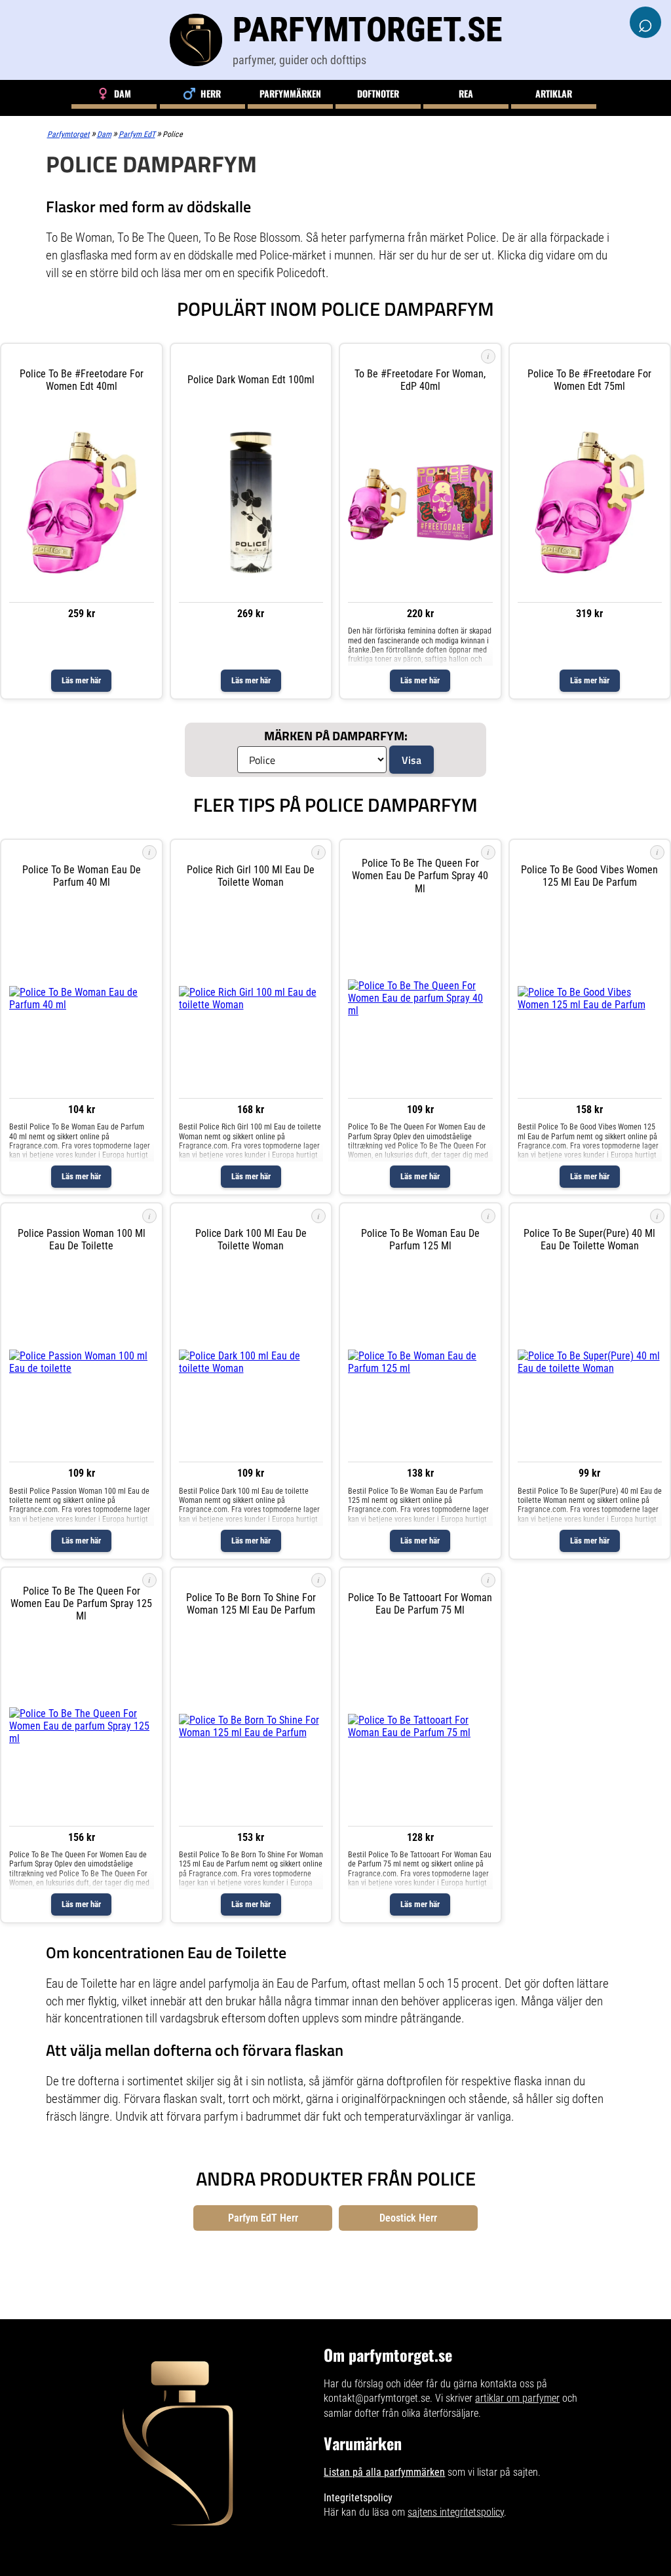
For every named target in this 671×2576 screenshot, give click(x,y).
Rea (466, 93)
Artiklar (554, 93)
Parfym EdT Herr (263, 2218)
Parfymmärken (290, 93)
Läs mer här (81, 680)
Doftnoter (378, 93)
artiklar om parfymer (517, 2398)
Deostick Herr (408, 2218)
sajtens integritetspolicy (456, 2512)
